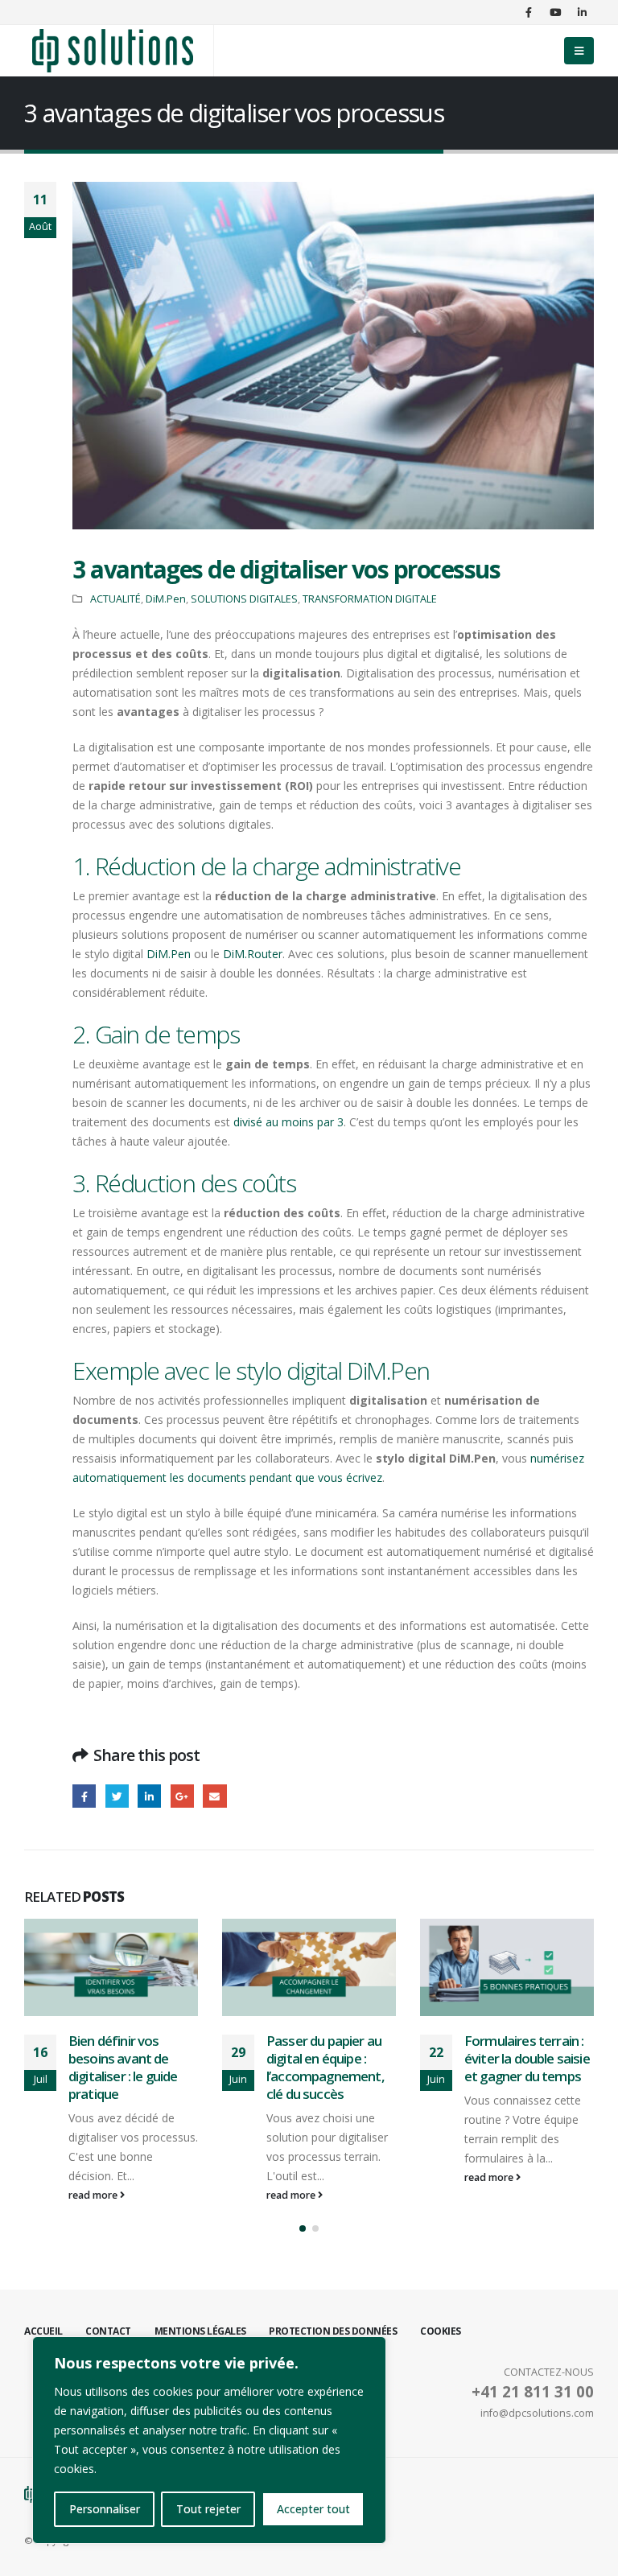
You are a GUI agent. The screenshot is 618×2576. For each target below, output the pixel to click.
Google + (182, 1796)
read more (94, 2195)
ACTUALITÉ (115, 599)
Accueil (43, 2331)
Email (214, 1796)
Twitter (117, 1796)
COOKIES (441, 2331)
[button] (303, 2228)
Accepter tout (313, 2509)
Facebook (84, 1796)
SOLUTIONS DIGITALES (244, 599)
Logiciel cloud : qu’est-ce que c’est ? (528, 2049)
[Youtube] (555, 12)
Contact (108, 2331)
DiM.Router (253, 954)
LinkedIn (149, 1796)
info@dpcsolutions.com (537, 2413)
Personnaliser (105, 2509)
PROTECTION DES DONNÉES (333, 2331)
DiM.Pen (166, 599)
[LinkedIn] (582, 12)
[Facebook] (529, 12)
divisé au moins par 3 (288, 1122)
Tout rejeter (208, 2509)
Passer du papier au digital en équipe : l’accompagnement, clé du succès (128, 2067)
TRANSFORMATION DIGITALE (370, 599)
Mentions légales (200, 2331)
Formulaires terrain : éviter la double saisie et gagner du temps (329, 2058)
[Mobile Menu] (579, 51)
